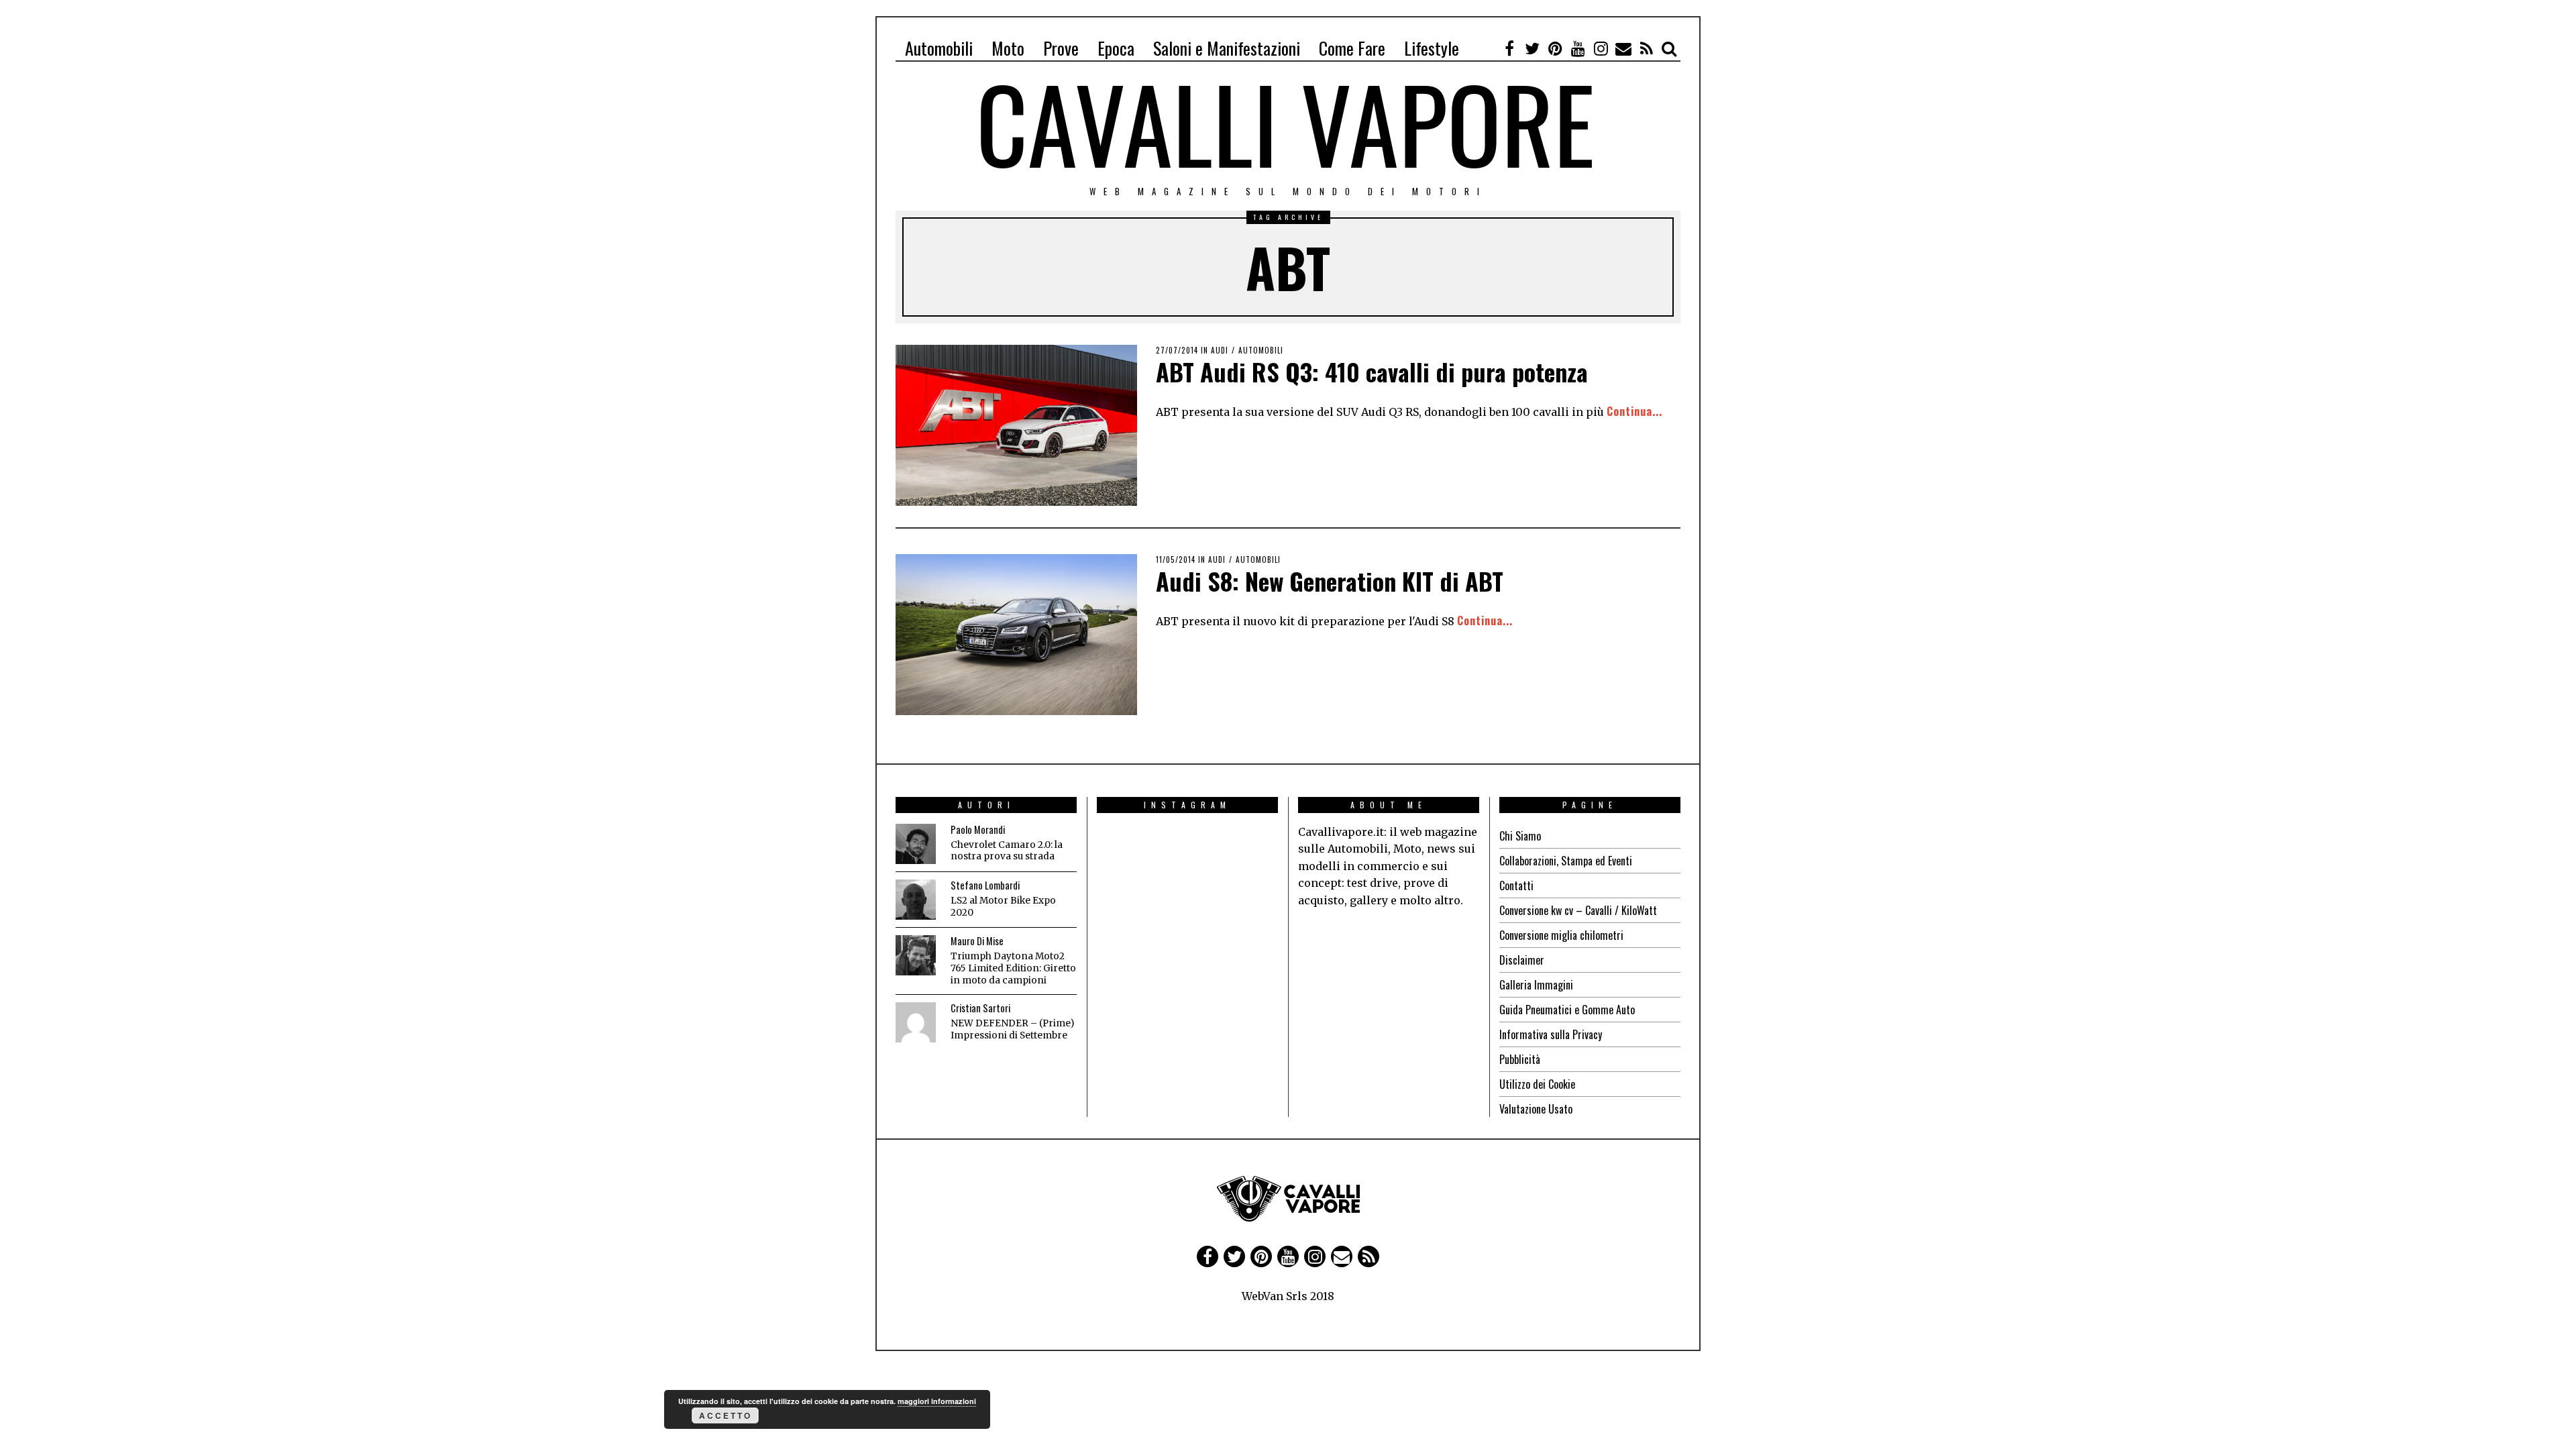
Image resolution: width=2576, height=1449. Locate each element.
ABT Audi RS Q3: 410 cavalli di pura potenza (1372, 371)
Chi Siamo (1520, 836)
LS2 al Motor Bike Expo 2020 (1003, 907)
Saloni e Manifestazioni (1227, 48)
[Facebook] (1509, 48)
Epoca (1116, 48)
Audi (1220, 350)
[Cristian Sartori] (916, 1022)
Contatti (1516, 885)
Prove (1061, 48)
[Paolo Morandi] (916, 844)
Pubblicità (1520, 1059)
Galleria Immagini (1536, 985)
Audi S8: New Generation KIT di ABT (1330, 581)
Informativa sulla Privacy (1551, 1034)
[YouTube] (1578, 48)
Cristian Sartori (980, 1008)
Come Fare (1352, 48)
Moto (1008, 48)
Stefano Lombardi (985, 885)
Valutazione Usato (1536, 1109)
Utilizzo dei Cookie (1537, 1084)
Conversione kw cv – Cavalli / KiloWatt (1578, 910)
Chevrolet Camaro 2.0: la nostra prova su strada (1007, 851)
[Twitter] (1532, 48)
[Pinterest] (1555, 48)
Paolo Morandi (978, 829)
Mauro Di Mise (977, 941)
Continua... (1634, 411)
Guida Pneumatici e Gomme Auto (1567, 1010)
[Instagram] (1601, 48)
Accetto (726, 1415)
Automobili (939, 48)
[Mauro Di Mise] (916, 955)
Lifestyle (1432, 48)
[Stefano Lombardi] (916, 900)
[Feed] (1646, 48)
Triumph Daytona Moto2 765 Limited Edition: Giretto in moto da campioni (1013, 968)
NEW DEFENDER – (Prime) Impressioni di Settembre (1012, 1029)
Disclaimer (1522, 960)
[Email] (1623, 48)
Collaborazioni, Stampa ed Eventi (1566, 861)
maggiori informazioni (937, 1401)
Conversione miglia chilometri (1561, 935)
